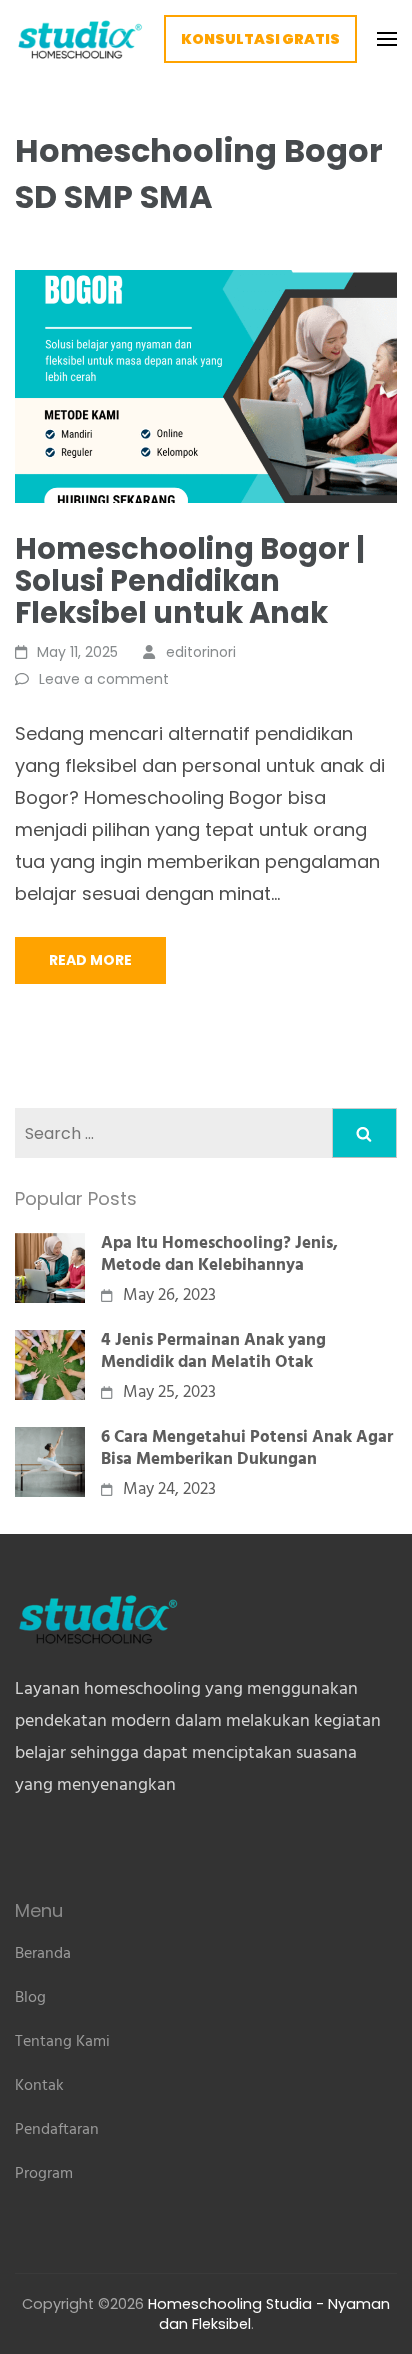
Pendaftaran (57, 2130)
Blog (30, 1998)
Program (44, 2174)
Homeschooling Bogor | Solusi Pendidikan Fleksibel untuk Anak (190, 581)
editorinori (201, 652)
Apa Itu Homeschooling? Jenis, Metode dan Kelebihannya (219, 1255)
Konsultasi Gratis (260, 39)
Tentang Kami (62, 2042)
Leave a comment (104, 679)
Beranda (43, 1954)
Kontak (39, 2086)
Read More (90, 960)
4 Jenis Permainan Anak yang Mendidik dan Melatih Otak (213, 1352)
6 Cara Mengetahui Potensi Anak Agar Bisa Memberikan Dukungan (247, 1449)
